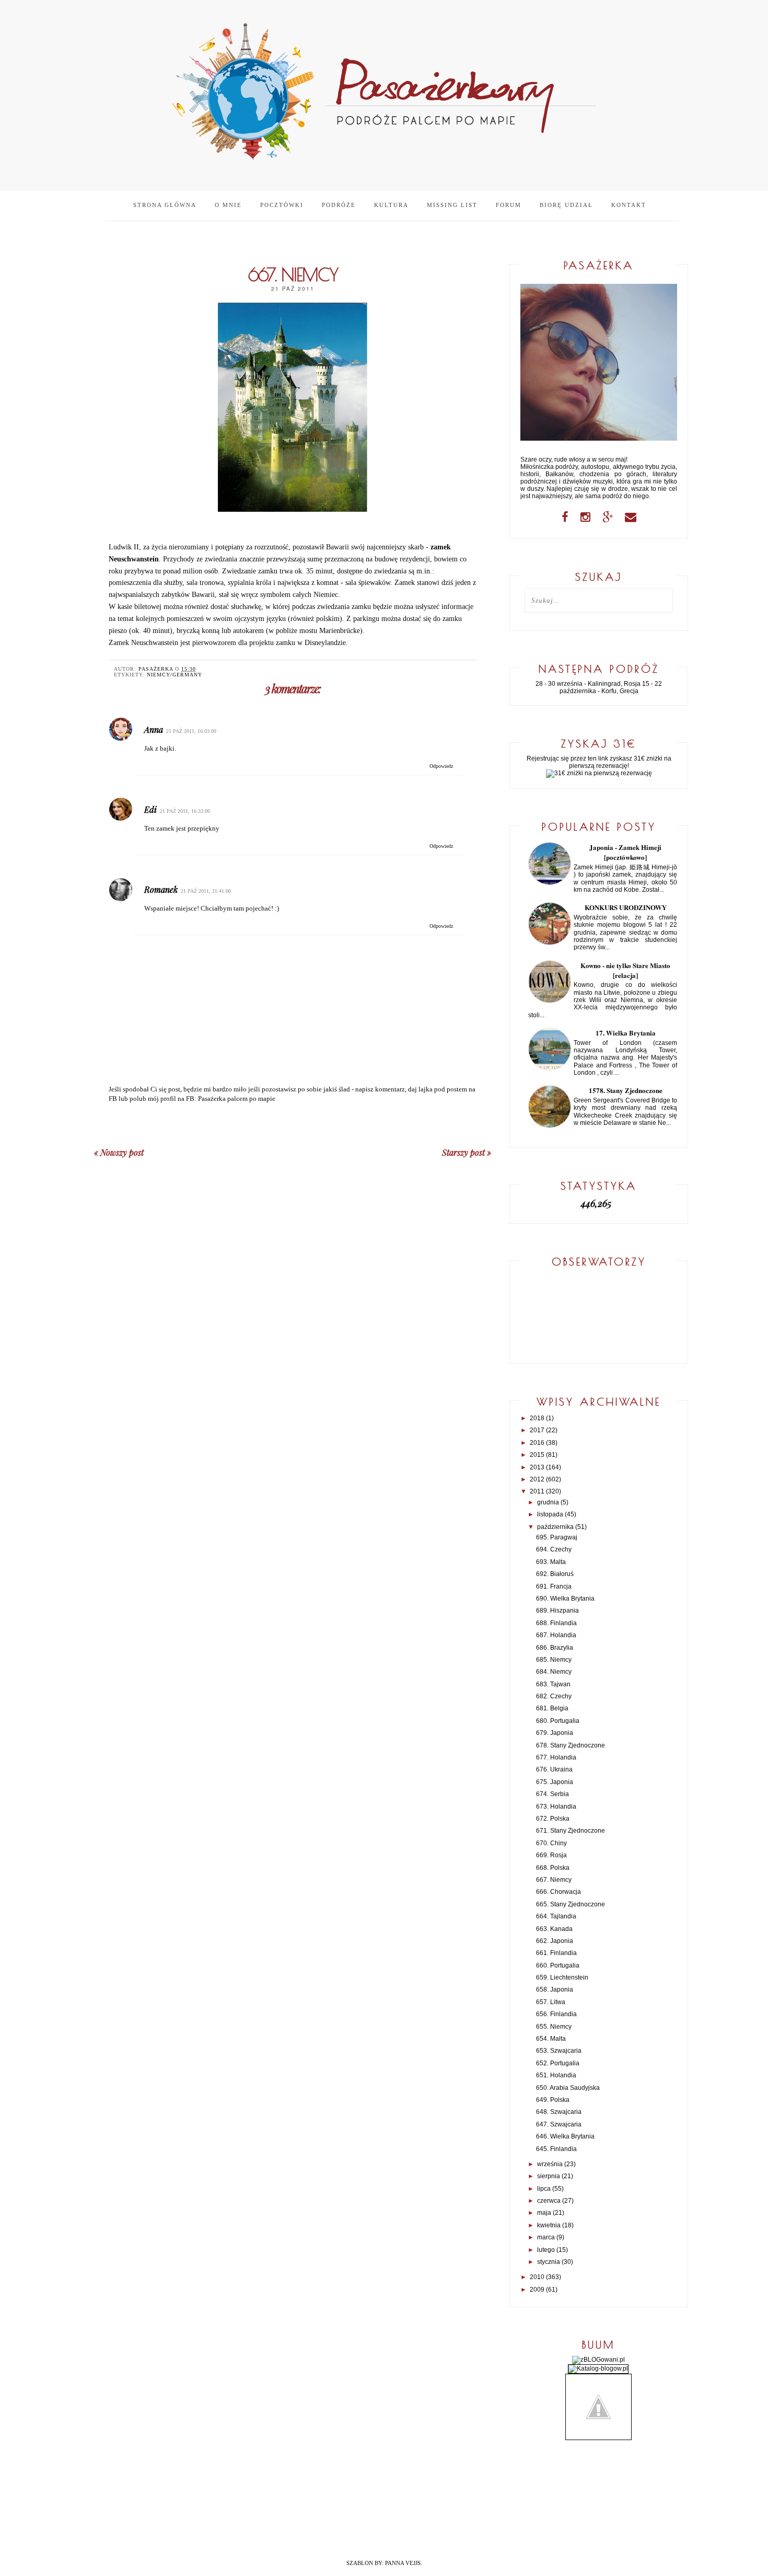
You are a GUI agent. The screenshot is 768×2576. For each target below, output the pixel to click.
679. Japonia (555, 1733)
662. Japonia (555, 1941)
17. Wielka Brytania (626, 1033)
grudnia (548, 1502)
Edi (150, 809)
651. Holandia (556, 2075)
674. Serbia (552, 1794)
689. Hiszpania (557, 1611)
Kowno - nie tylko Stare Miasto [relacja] (625, 970)
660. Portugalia (558, 1965)
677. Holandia (556, 1757)
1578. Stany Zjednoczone (626, 1090)
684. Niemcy (554, 1672)
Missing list (452, 205)
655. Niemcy (554, 2027)
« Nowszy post (119, 1152)
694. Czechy (554, 1549)
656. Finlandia (556, 2014)
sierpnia (549, 2176)
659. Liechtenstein (562, 1977)
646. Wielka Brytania (565, 2136)
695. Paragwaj (557, 1537)
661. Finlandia (556, 1953)
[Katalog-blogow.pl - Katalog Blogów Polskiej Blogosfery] (598, 2368)
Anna (154, 729)
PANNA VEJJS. (404, 2563)
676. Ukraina (554, 1769)
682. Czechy (554, 1696)
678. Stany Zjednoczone (571, 1745)
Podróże (339, 205)
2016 (537, 1443)
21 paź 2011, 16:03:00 (191, 731)
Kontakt (629, 205)
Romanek (161, 889)
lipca (544, 2189)
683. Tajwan (553, 1684)
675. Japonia (555, 1782)
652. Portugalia (558, 2063)
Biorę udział (566, 205)
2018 (537, 1418)
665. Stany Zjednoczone (571, 1904)
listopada (550, 1514)
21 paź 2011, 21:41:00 (206, 891)
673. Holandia (556, 1807)
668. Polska (553, 1868)
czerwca (549, 2201)
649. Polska (553, 2100)
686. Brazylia (555, 1648)
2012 (537, 1479)
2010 (537, 2277)
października (555, 1527)
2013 (537, 1467)
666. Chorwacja (558, 1892)
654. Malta (551, 2039)
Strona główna (165, 205)
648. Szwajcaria (559, 2112)
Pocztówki (282, 205)
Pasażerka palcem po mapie (237, 1099)
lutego (546, 2250)
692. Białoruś (555, 1574)
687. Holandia (556, 1635)
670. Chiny (551, 1843)
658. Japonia (555, 1989)
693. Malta (551, 1562)
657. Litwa (551, 2002)
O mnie (228, 205)
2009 (537, 2290)
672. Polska (553, 1819)
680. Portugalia (558, 1721)
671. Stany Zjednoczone (571, 1831)
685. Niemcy (554, 1660)
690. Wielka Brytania (565, 1598)
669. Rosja (551, 1855)
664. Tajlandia (556, 1916)
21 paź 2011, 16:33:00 (185, 811)
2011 (537, 1491)
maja (544, 2213)
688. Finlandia (556, 1623)
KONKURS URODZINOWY (626, 907)
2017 (537, 1430)
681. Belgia (552, 1708)
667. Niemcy (554, 1880)
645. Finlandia (556, 2149)
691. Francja (554, 1586)
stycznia (549, 2262)
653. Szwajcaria (559, 2051)
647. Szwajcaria (559, 2124)
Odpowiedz (441, 766)
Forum (509, 205)
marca (546, 2237)
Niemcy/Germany (174, 675)
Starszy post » (467, 1152)
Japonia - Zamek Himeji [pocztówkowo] (625, 852)
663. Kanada (554, 1929)
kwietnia (549, 2225)
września (550, 2164)
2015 (537, 1455)
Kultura (391, 205)
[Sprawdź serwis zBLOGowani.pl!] (598, 2360)
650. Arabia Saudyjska (568, 2088)
